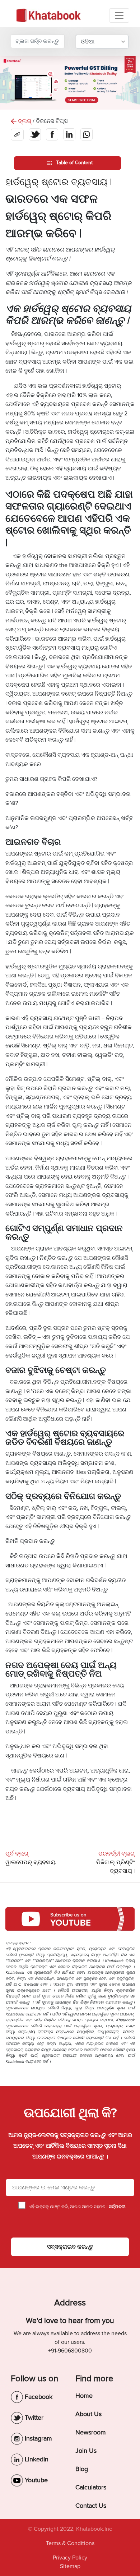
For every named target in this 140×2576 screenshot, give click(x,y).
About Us (88, 2414)
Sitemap (70, 2566)
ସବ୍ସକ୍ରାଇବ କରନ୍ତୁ (70, 2247)
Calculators (91, 2487)
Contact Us (91, 2506)
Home (84, 2396)
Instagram (38, 2438)
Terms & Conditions (70, 2543)
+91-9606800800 (70, 2351)
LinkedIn (36, 2459)
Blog (82, 2469)
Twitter (33, 2418)
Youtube (35, 2480)
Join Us (86, 2451)
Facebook (38, 2397)
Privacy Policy (70, 2558)
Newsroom (91, 2432)
